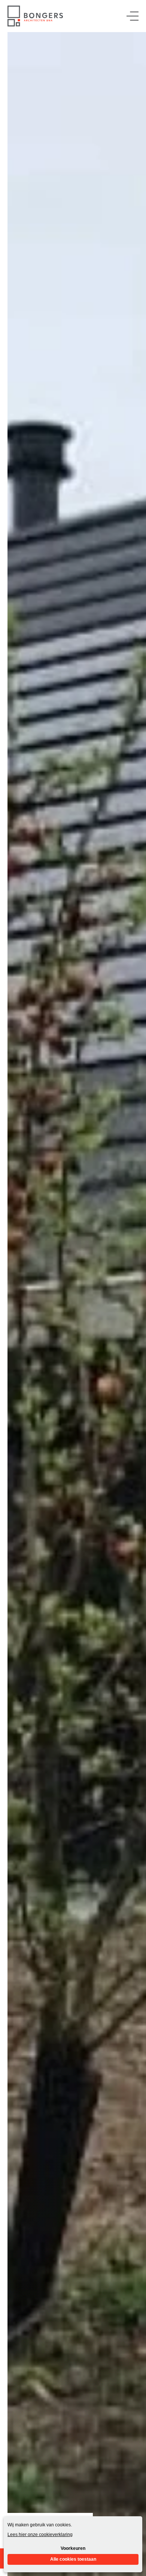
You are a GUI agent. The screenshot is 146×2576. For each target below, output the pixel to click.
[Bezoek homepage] (35, 16)
